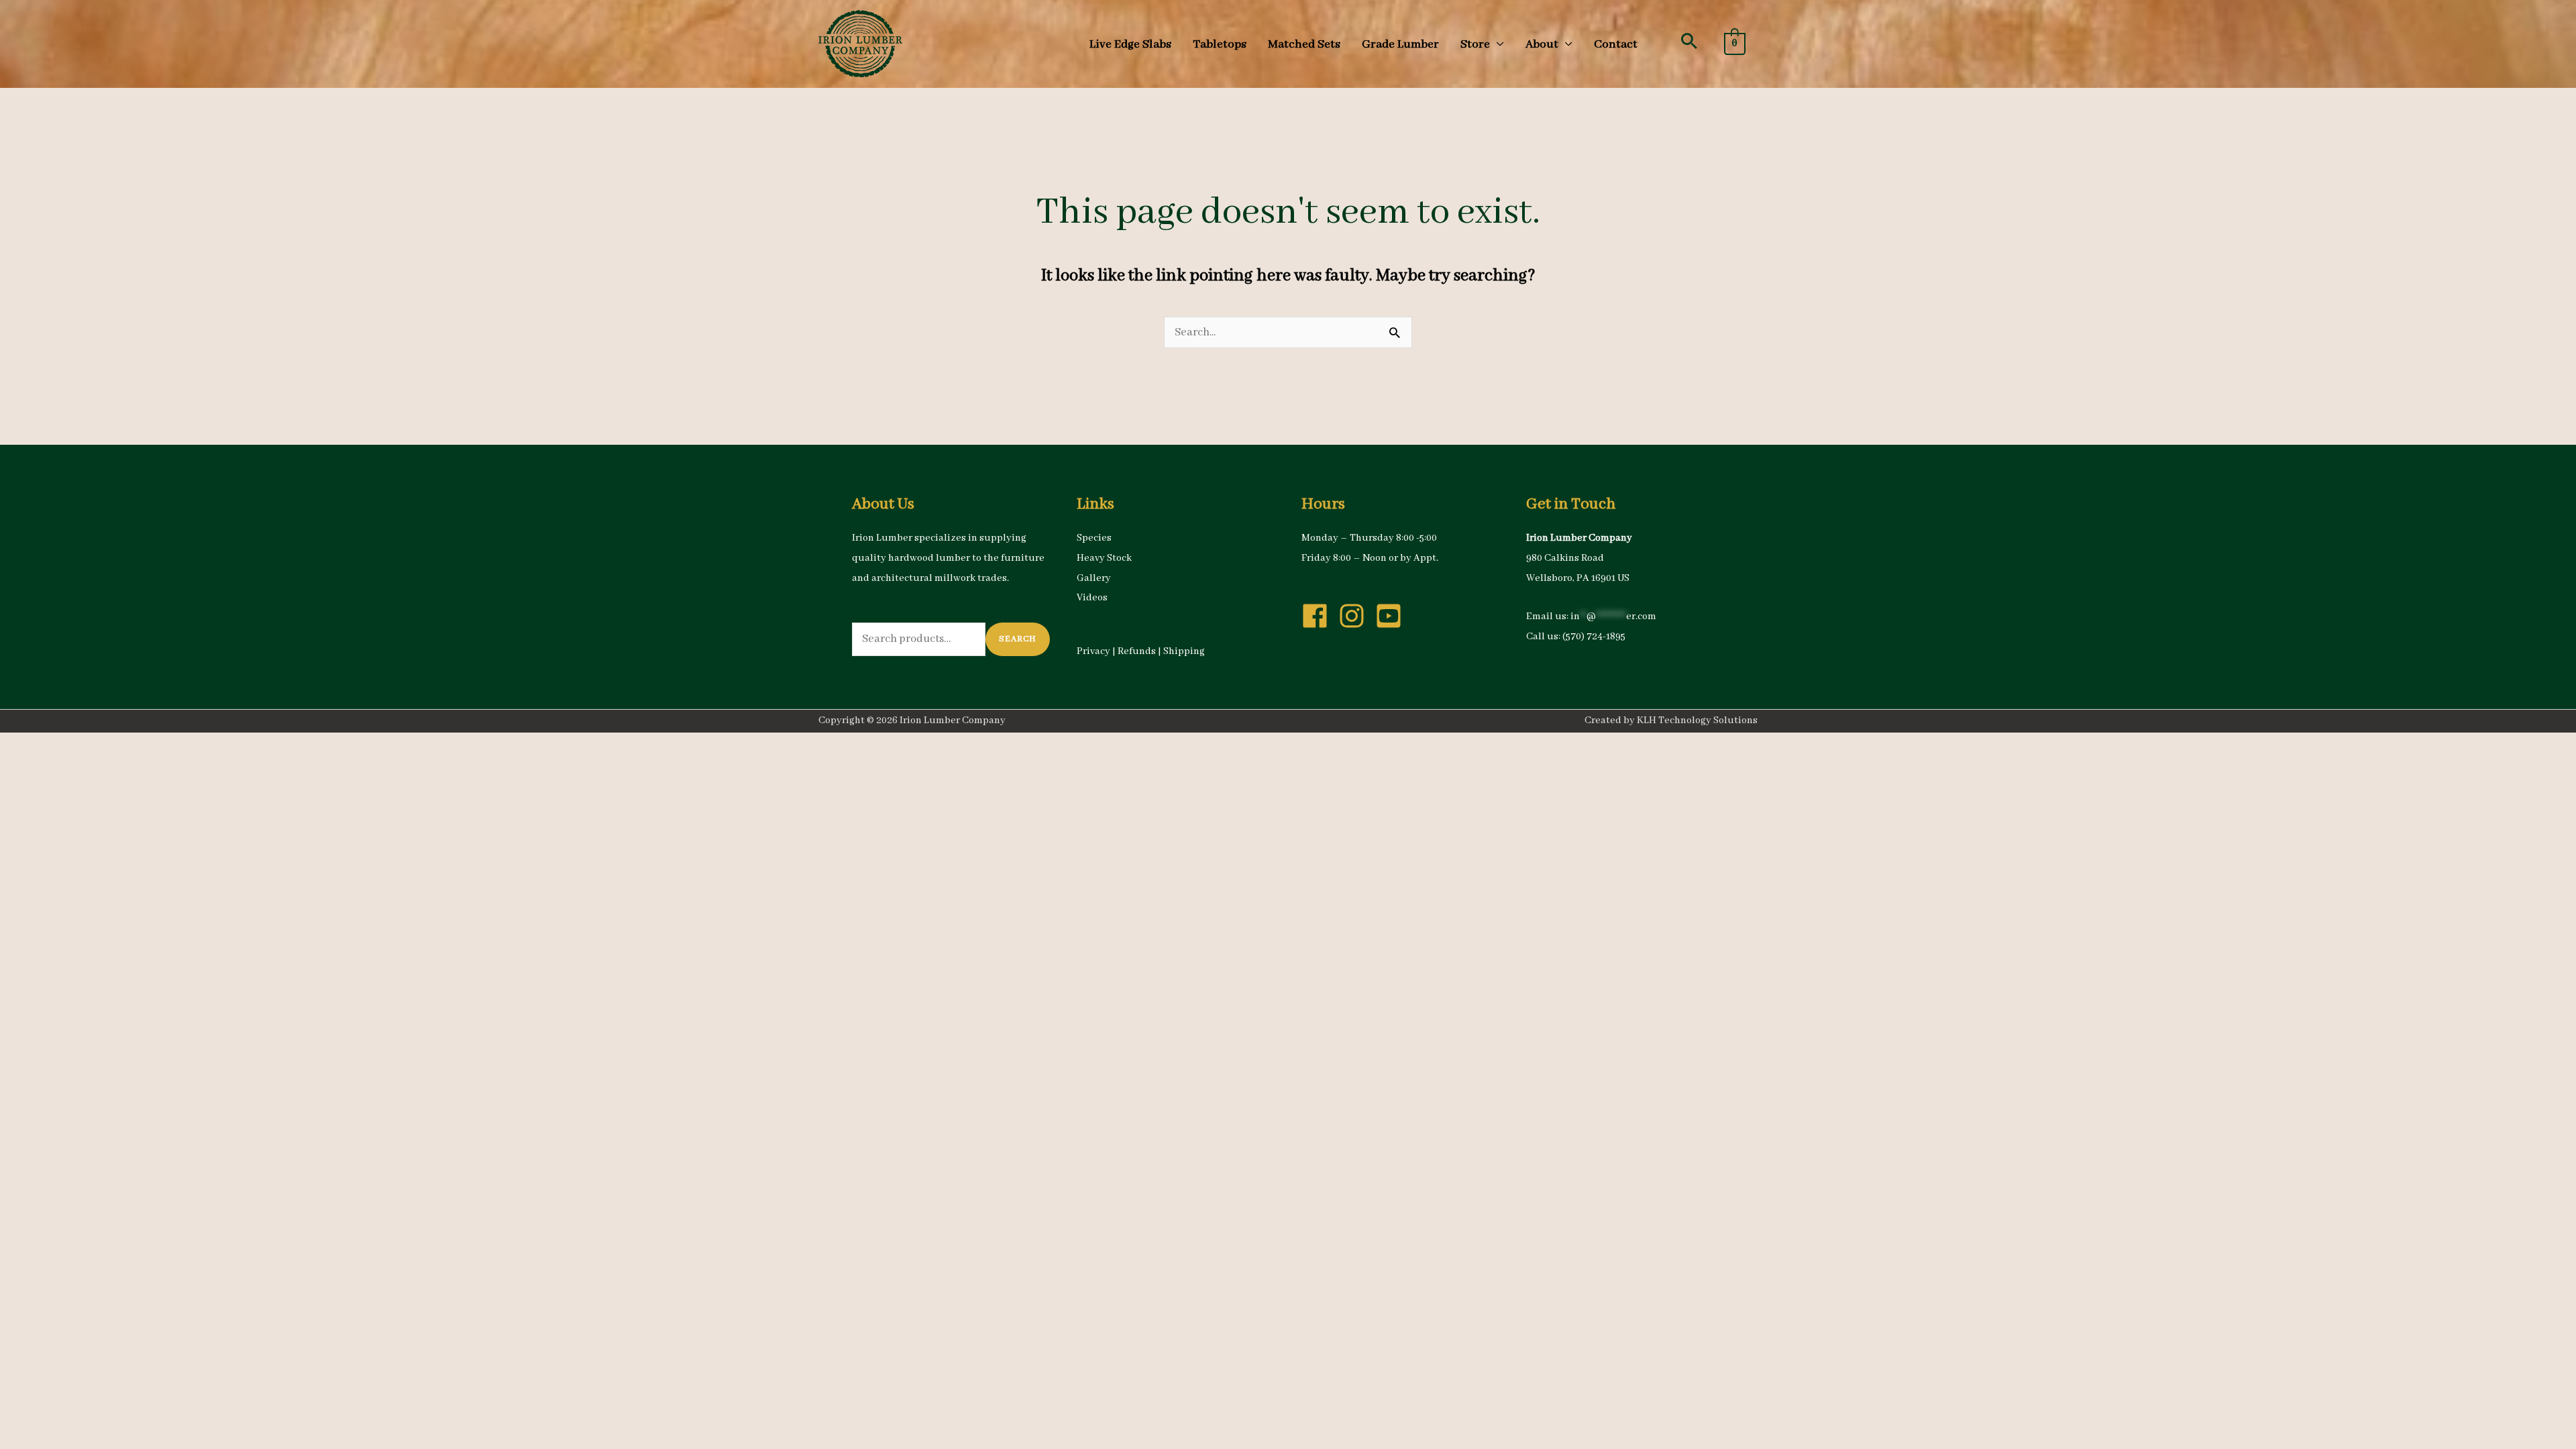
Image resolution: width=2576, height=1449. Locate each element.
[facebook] (1319, 616)
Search (1018, 639)
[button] (1689, 41)
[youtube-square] (1393, 616)
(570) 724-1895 (1594, 637)
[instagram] (1356, 616)
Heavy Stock (1104, 558)
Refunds (1137, 651)
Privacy (1093, 651)
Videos (1092, 598)
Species (1094, 538)
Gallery (1094, 578)
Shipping (1184, 651)
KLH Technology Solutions (1697, 720)
